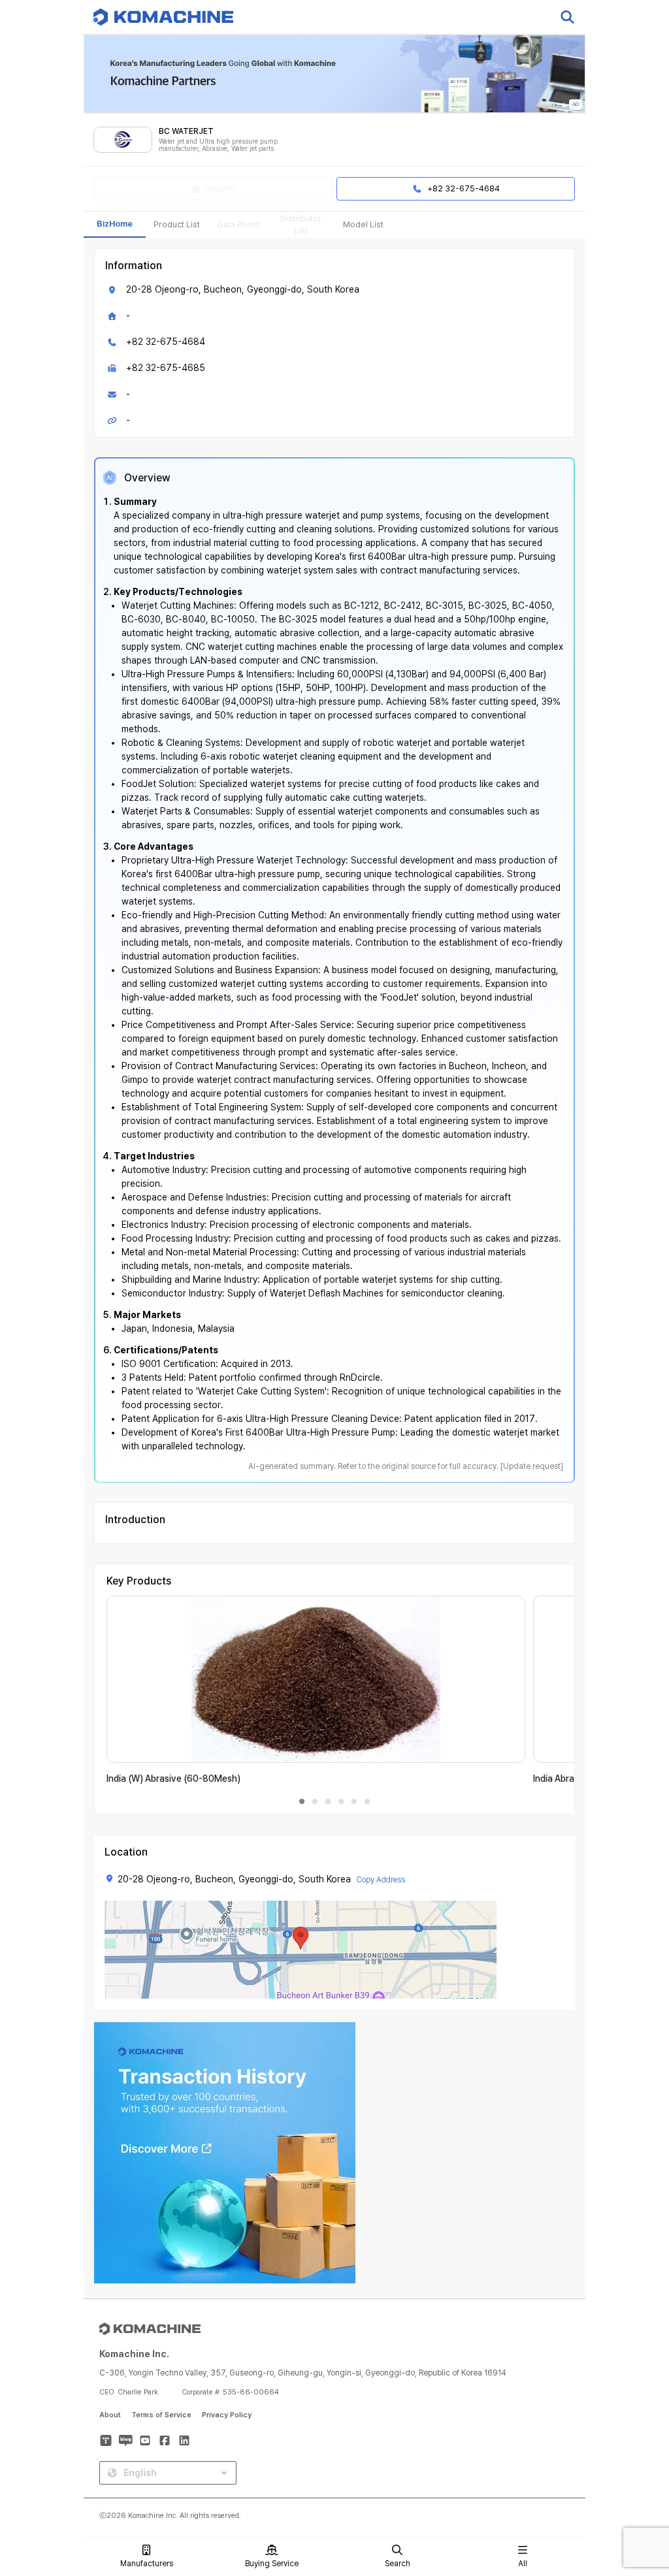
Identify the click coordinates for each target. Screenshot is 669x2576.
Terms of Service (161, 2415)
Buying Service (272, 2564)
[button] (634, 2464)
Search (398, 2564)
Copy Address (381, 1880)
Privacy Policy (227, 2415)
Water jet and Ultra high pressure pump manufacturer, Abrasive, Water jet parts (218, 145)
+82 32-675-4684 (166, 342)
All (523, 2564)
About (110, 2415)
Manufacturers (147, 2564)
